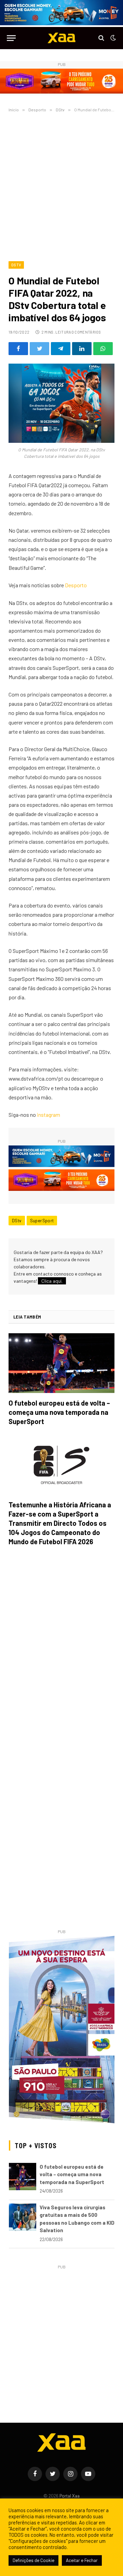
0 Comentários (86, 332)
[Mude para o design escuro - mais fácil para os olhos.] (112, 38)
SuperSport (42, 1221)
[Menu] (11, 38)
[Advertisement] (61, 185)
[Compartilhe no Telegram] (61, 349)
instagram (49, 1115)
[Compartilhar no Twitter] (39, 349)
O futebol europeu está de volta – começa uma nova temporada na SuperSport (59, 1412)
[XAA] (61, 38)
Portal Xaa (70, 2496)
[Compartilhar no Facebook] (18, 349)
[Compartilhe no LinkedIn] (82, 349)
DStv (16, 265)
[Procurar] (101, 38)
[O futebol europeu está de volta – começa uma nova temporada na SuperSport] (61, 1363)
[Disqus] (61, 1648)
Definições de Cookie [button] (33, 2560)
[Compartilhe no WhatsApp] (103, 349)
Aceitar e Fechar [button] (82, 2560)
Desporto (76, 585)
